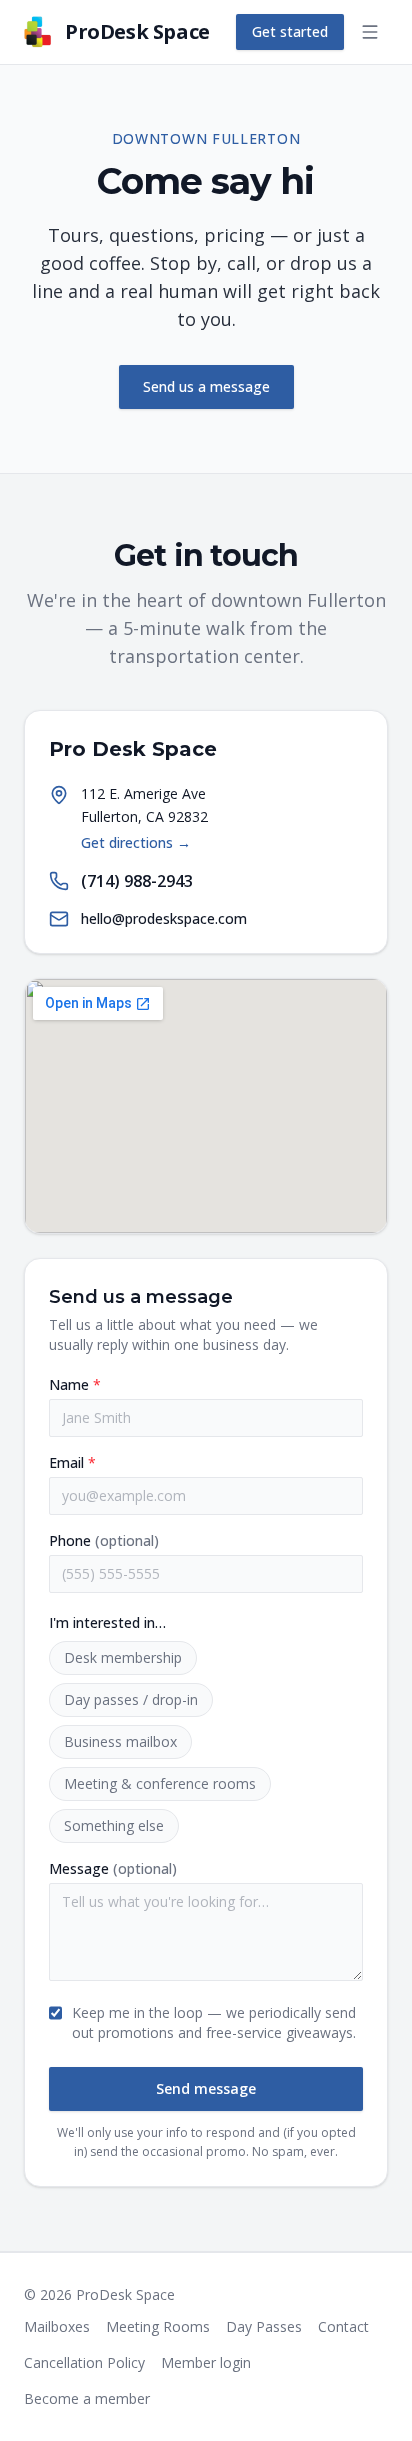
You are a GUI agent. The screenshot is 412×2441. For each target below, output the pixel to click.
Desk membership (123, 1657)
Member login (206, 2362)
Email (72, 1462)
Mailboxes (57, 2326)
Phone (104, 1540)
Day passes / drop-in (131, 1699)
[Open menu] (370, 32)
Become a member (87, 2398)
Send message (206, 2088)
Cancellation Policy (84, 2362)
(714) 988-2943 (137, 881)
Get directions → (136, 842)
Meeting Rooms (158, 2326)
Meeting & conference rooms (160, 1783)
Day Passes (264, 2326)
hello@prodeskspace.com (164, 918)
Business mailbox (120, 1741)
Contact (343, 2326)
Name (75, 1384)
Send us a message (206, 386)
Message (113, 1868)
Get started (290, 31)
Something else (114, 1825)
